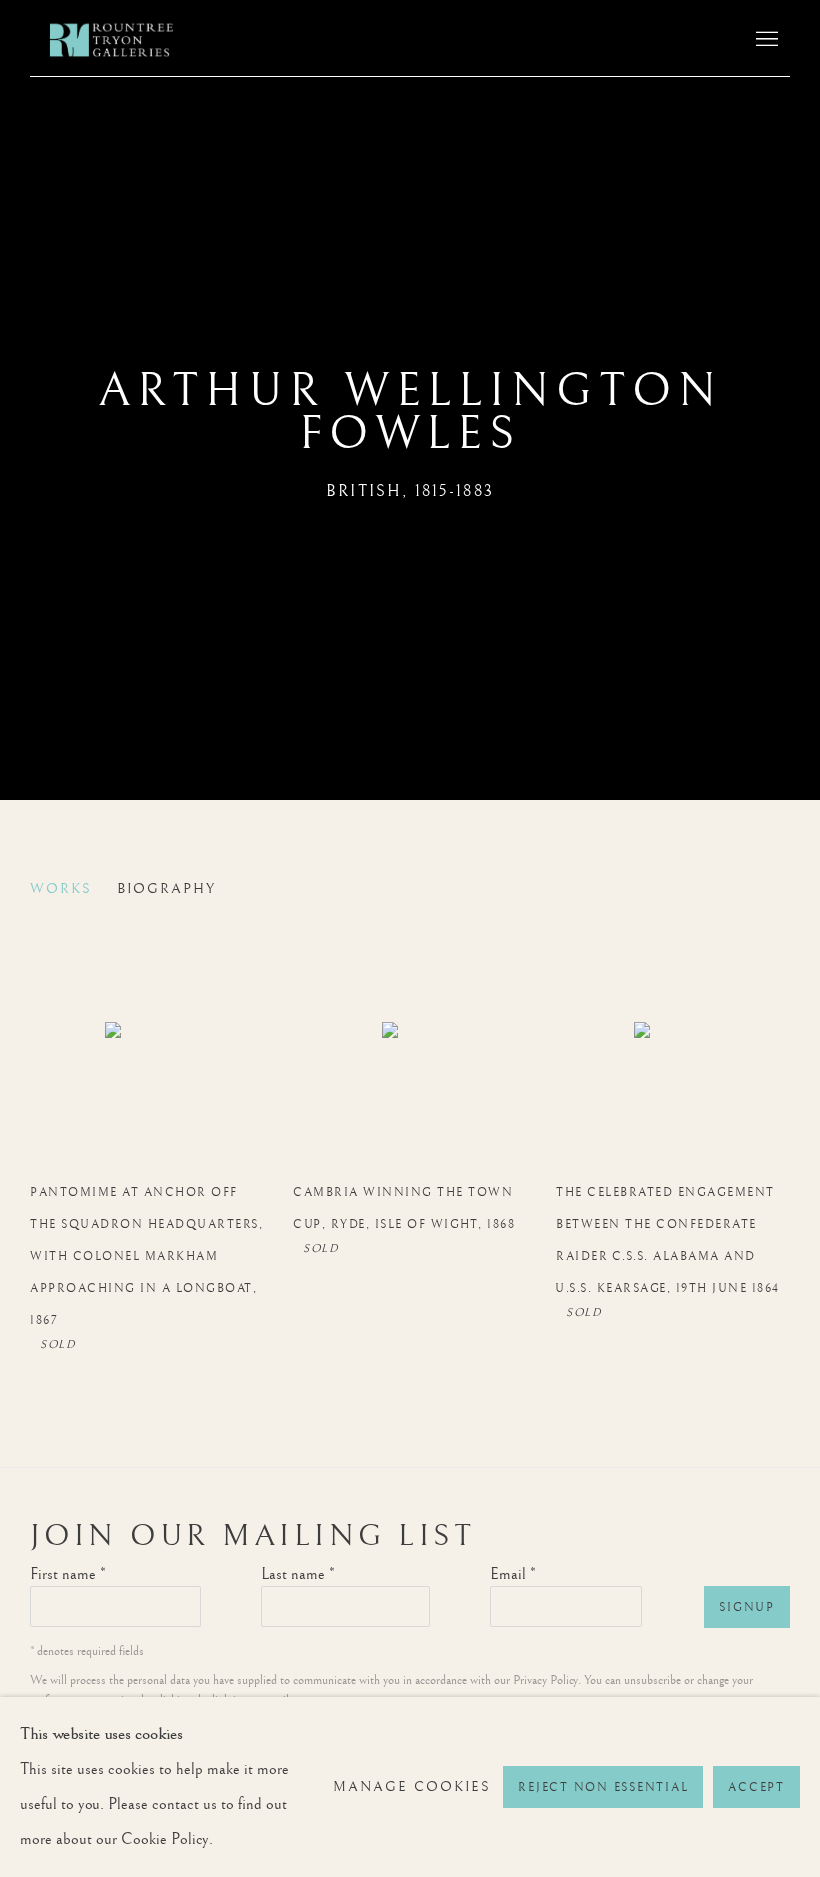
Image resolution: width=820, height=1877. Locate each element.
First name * (68, 1574)
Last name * (298, 1574)
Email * (513, 1574)
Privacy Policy (545, 1680)
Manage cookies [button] (412, 1787)
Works (61, 889)
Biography (166, 889)
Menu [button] (765, 40)
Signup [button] (747, 1607)
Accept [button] (756, 1787)
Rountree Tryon (130, 40)
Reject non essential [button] (603, 1787)
